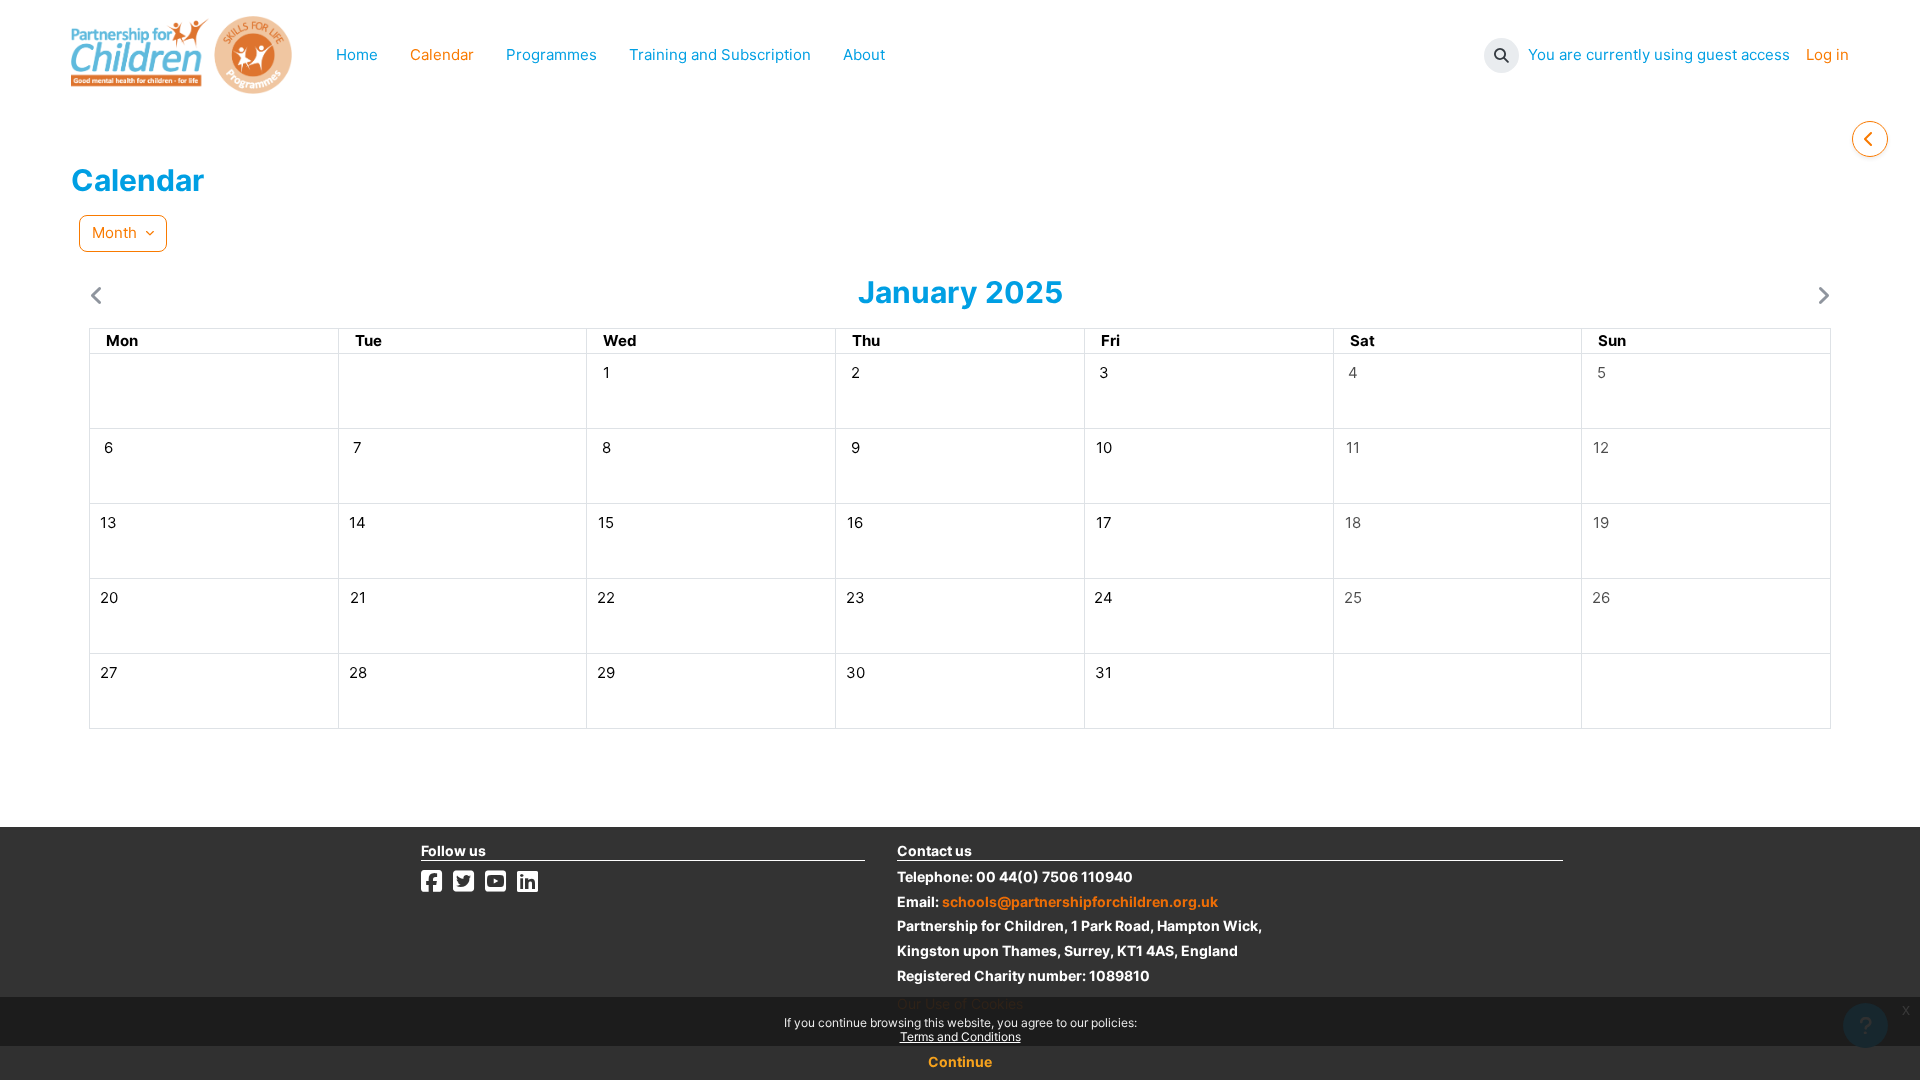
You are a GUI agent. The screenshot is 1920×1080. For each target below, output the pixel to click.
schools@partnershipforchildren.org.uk (1080, 901)
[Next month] (1819, 296)
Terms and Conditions (960, 1036)
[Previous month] (101, 296)
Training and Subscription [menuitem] (720, 54)
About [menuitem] (864, 54)
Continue (960, 1061)
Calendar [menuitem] (442, 54)
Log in (1827, 54)
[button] (1501, 55)
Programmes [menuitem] (551, 54)
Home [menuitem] (357, 54)
